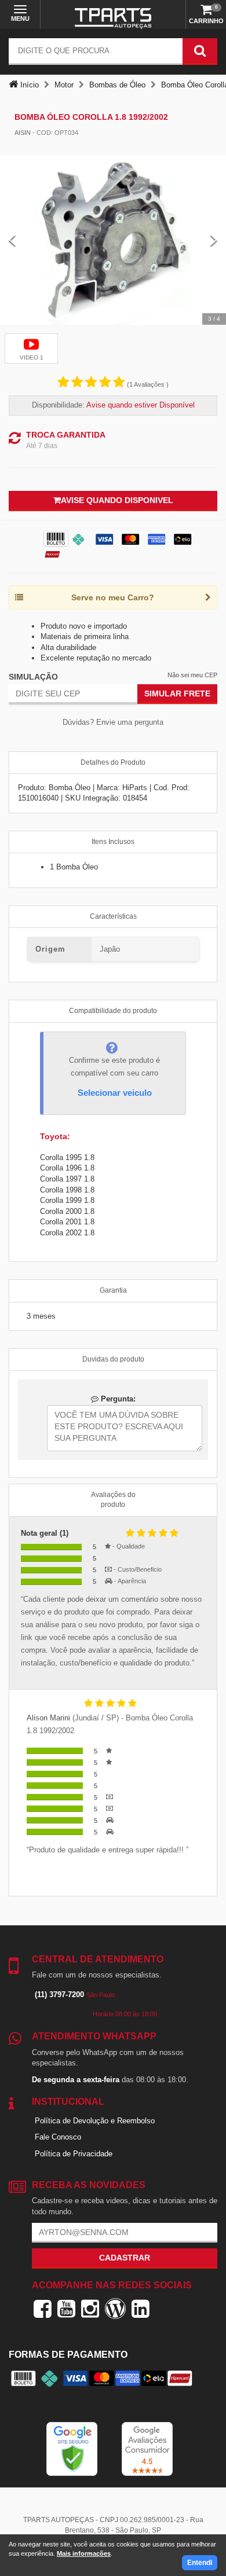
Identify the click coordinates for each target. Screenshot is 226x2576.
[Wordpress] (115, 2309)
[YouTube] (66, 2309)
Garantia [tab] (113, 1290)
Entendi (200, 2563)
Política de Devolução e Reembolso (95, 2121)
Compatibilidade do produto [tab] (113, 1011)
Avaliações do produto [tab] (113, 1500)
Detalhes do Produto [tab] (113, 762)
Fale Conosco (58, 2137)
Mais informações (84, 2553)
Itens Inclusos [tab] (113, 842)
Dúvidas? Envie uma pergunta (113, 722)
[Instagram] (90, 2309)
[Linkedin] (141, 2309)
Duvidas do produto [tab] (113, 1359)
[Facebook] (43, 2309)
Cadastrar (125, 2258)
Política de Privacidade (74, 2154)
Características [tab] (113, 916)
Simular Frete (177, 693)
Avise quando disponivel (117, 500)
